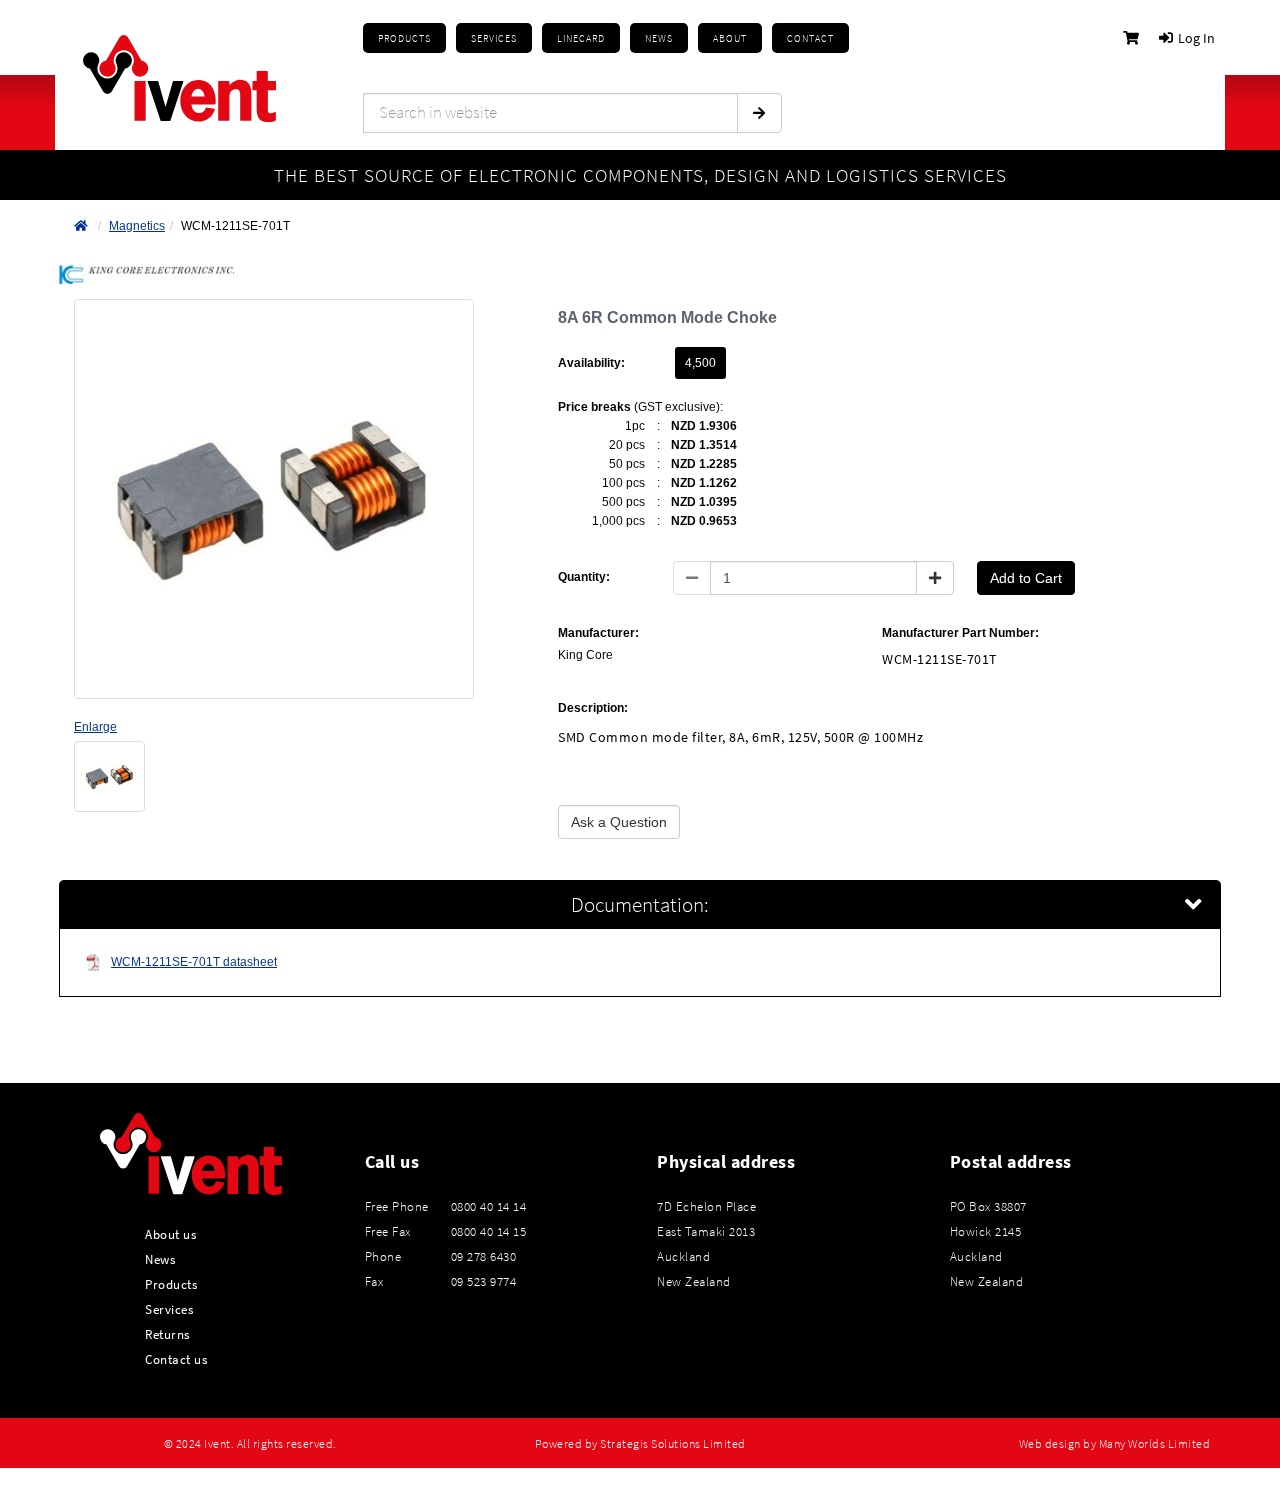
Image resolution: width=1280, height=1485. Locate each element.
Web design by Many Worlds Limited (1115, 1444)
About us (170, 1234)
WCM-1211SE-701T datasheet (194, 962)
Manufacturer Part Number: (960, 633)
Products (404, 38)
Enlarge (95, 727)
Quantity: (584, 577)
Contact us (176, 1359)
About (730, 38)
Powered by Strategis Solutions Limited (640, 1444)
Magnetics (137, 226)
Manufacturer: (598, 633)
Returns (167, 1334)
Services (169, 1309)
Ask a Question (619, 822)
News (160, 1259)
